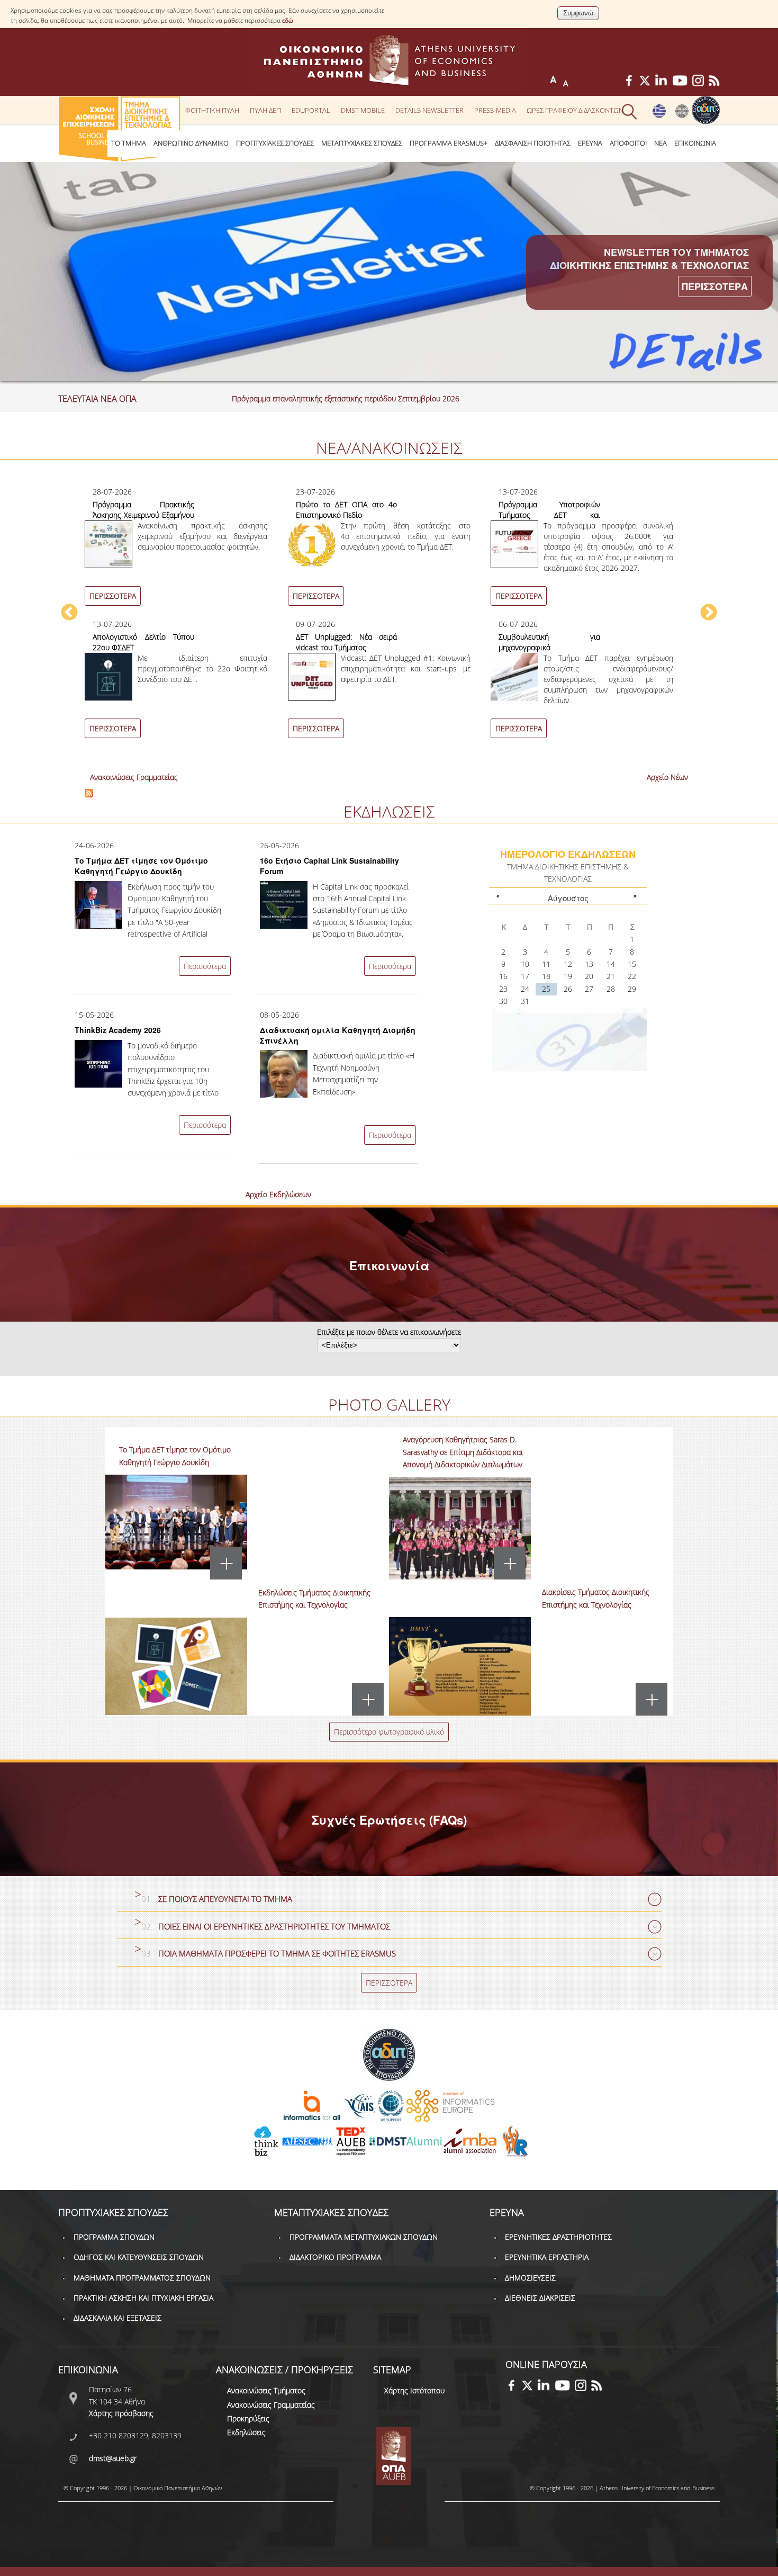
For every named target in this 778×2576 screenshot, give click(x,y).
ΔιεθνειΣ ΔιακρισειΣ (540, 2298)
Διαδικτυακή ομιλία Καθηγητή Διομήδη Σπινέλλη (338, 1035)
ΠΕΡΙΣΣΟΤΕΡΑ (113, 596)
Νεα (661, 143)
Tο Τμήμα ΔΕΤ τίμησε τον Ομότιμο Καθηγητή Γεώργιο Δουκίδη (141, 866)
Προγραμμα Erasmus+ (449, 143)
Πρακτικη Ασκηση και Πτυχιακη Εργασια (143, 2298)
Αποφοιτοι (628, 143)
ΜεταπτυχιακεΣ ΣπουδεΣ (362, 143)
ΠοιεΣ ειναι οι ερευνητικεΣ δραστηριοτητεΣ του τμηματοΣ (274, 1927)
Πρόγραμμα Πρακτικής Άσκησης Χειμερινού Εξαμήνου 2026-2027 (143, 515)
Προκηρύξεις (248, 2418)
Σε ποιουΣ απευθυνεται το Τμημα (225, 1899)
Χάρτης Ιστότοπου (414, 2390)
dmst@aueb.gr (113, 2458)
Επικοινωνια (695, 143)
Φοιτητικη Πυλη (212, 110)
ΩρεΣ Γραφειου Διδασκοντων (575, 110)
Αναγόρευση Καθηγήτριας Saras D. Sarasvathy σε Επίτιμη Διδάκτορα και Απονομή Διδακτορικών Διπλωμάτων (463, 1452)
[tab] (389, 1900)
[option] (389, 618)
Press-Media (495, 110)
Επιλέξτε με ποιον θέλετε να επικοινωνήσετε (389, 1332)
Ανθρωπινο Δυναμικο (191, 143)
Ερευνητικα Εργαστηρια (547, 2257)
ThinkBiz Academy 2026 (118, 1030)
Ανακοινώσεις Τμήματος (266, 2390)
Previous (69, 613)
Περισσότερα (205, 966)
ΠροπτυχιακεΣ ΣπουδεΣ (275, 143)
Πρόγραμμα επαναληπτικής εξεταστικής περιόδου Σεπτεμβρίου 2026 (346, 398)
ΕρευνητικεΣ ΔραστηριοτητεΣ (558, 2237)
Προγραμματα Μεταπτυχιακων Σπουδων (364, 2237)
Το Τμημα (129, 143)
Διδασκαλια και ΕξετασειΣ (117, 2318)
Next (709, 613)
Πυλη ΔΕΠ (265, 110)
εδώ (288, 20)
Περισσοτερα (715, 286)
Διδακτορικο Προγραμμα (335, 2257)
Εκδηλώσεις (246, 2432)
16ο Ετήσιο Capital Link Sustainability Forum (329, 866)
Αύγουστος (568, 898)
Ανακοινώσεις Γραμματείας (134, 777)
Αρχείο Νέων (667, 777)
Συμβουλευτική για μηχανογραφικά (549, 642)
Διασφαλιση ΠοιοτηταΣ (533, 143)
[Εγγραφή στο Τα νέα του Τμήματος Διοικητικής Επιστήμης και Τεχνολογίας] (89, 795)
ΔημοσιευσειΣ (530, 2278)
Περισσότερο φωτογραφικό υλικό (389, 1732)
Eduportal (311, 110)
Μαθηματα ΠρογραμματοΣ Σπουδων (142, 2278)
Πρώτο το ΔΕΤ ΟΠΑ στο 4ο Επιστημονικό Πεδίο (347, 510)
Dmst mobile (363, 110)
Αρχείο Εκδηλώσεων (278, 1194)
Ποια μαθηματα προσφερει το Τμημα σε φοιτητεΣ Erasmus (277, 1954)
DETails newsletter (429, 110)
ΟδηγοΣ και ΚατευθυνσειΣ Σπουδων (139, 2257)
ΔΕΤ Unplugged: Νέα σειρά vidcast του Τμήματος (347, 642)
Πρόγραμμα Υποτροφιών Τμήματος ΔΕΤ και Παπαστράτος (549, 515)
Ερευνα (590, 143)
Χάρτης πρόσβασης (121, 2413)
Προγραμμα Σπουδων (114, 2237)
